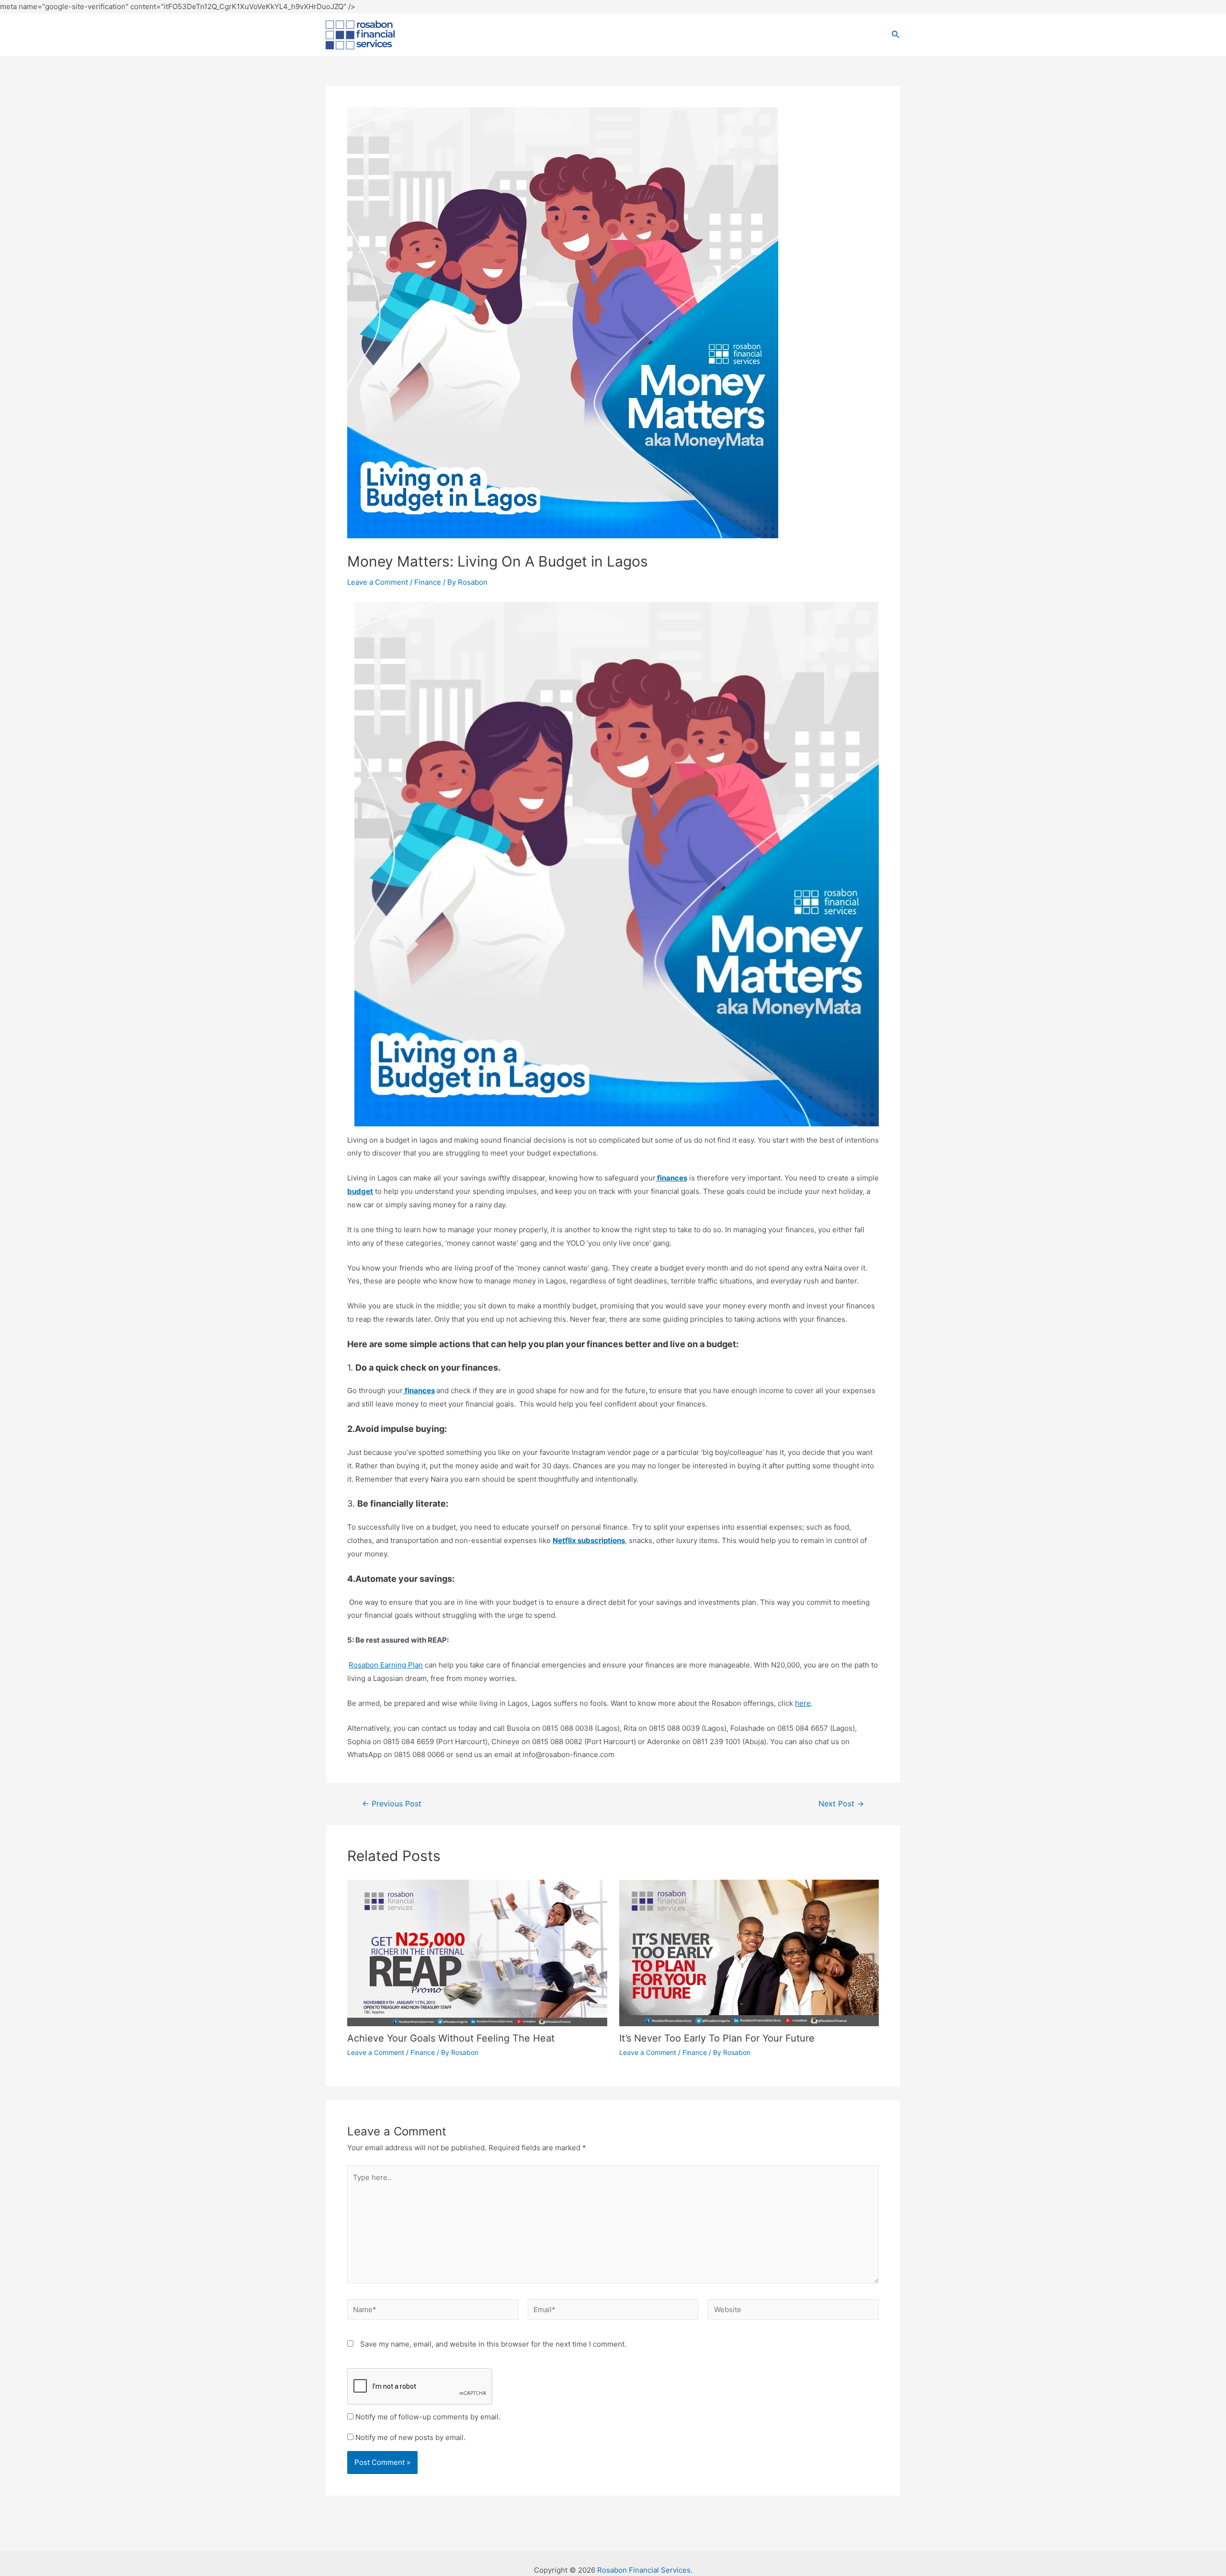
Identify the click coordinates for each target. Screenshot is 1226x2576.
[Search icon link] (896, 35)
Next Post (841, 1804)
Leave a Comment (378, 582)
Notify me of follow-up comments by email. (428, 2417)
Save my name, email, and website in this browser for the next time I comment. (493, 2344)
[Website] (793, 2311)
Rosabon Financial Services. (645, 2570)
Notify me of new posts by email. (410, 2437)
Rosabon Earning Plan (386, 1665)
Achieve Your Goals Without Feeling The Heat (451, 2038)
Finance (428, 582)
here (803, 1703)
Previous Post (392, 1804)
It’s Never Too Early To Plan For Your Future (717, 2038)
